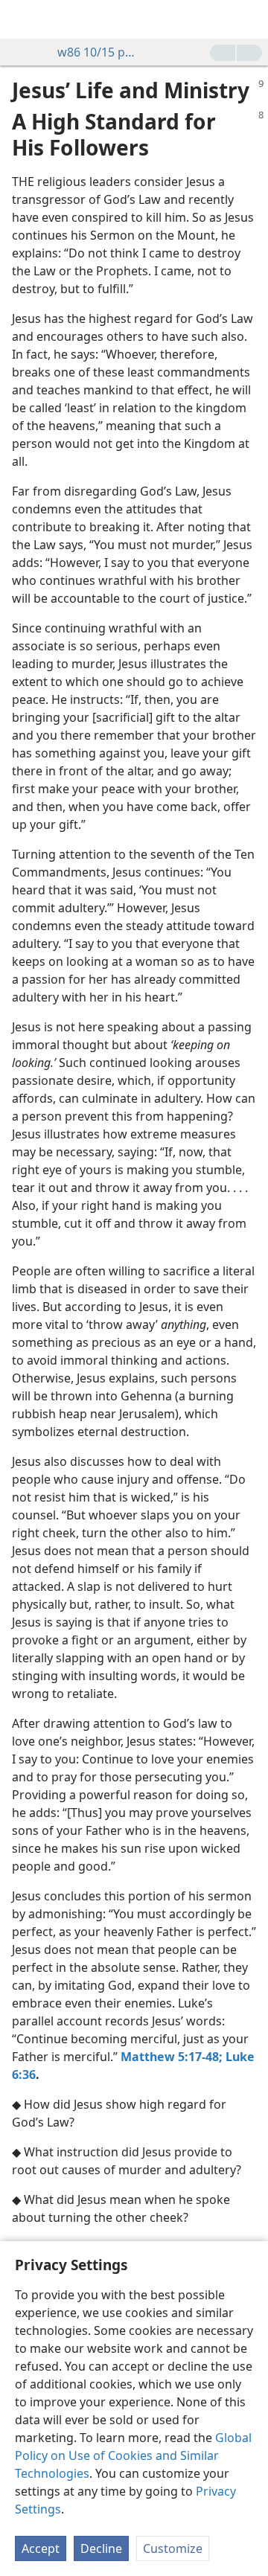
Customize (173, 2548)
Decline (101, 2548)
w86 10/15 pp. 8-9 (99, 52)
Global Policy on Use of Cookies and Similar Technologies (133, 2455)
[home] (22, 19)
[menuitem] (22, 19)
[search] (249, 19)
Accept (41, 2548)
